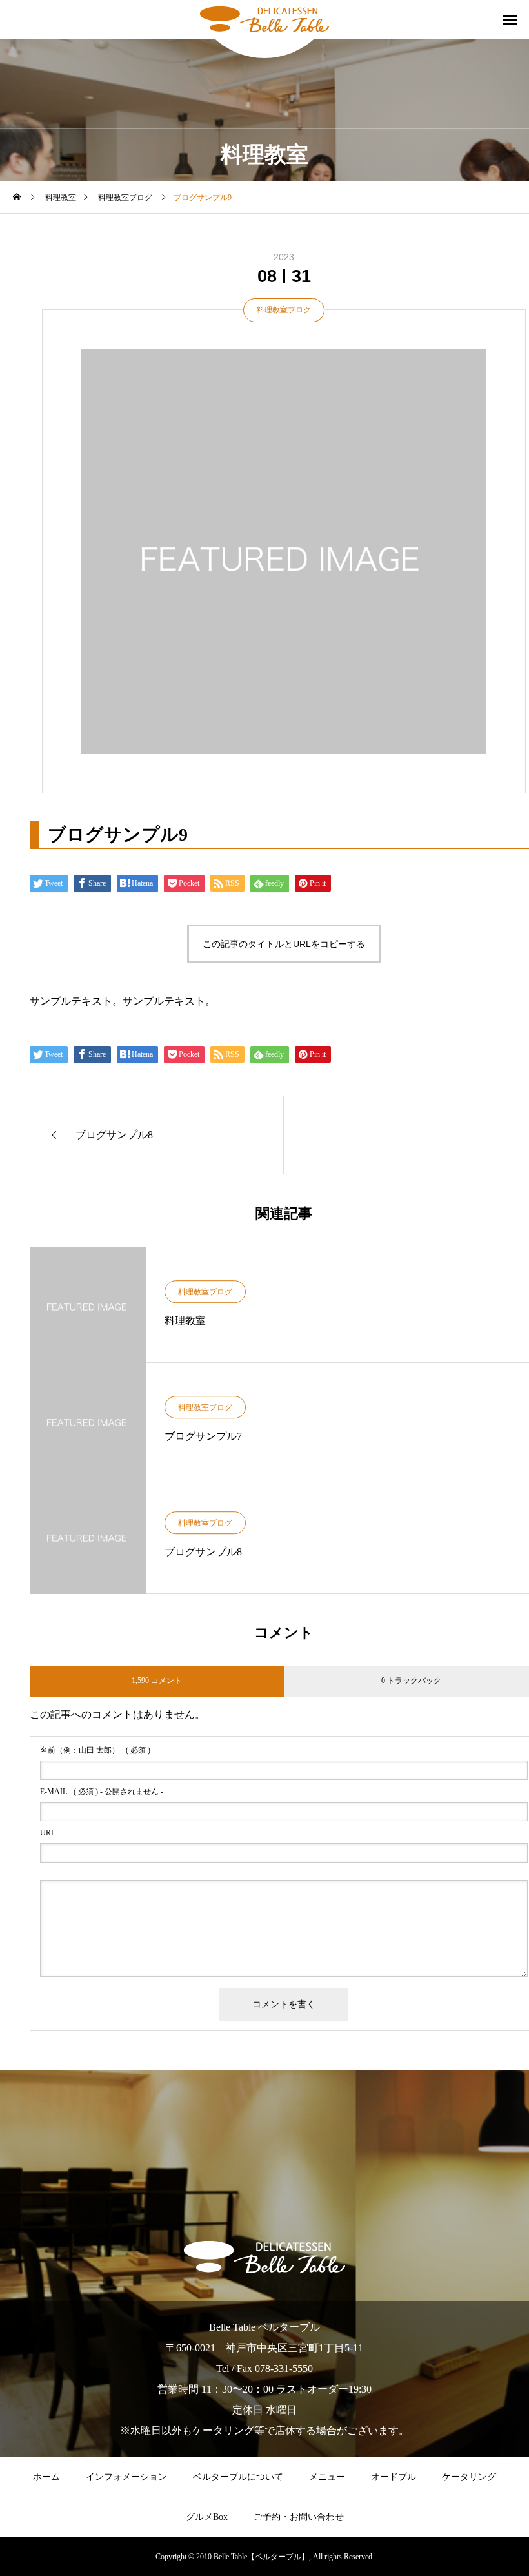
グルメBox (207, 2517)
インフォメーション (126, 2477)
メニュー (327, 2477)
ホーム (46, 2477)
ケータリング (469, 2477)
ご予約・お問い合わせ (299, 2517)
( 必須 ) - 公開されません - (102, 1792)
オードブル (394, 2477)
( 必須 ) (95, 1750)
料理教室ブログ (284, 310)
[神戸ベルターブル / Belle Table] (264, 19)
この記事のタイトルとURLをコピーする (284, 944)
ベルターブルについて (238, 2477)
